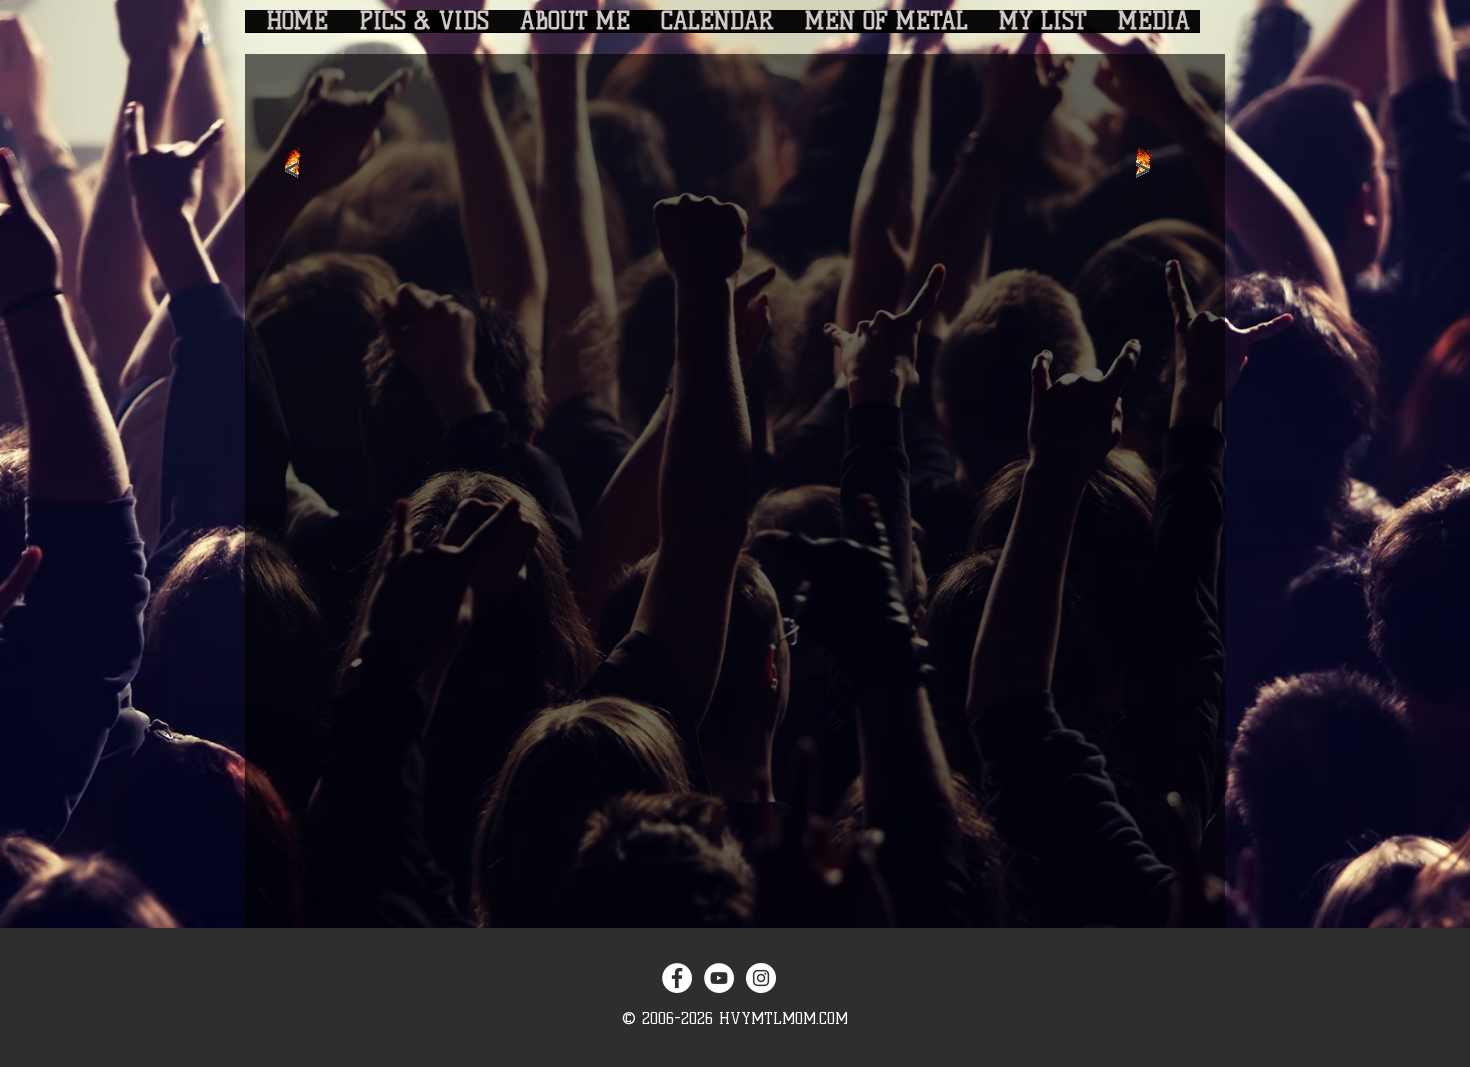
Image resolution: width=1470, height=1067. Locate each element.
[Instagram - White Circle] (761, 978)
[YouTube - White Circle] (719, 978)
